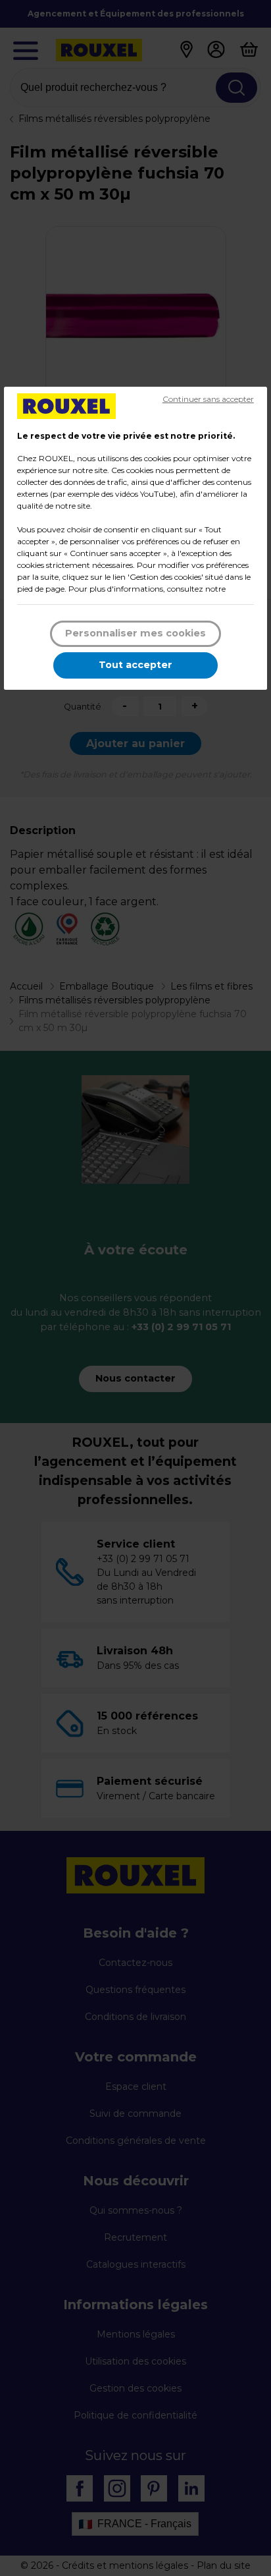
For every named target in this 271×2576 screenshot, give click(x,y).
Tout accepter (135, 665)
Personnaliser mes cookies (135, 633)
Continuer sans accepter (208, 399)
